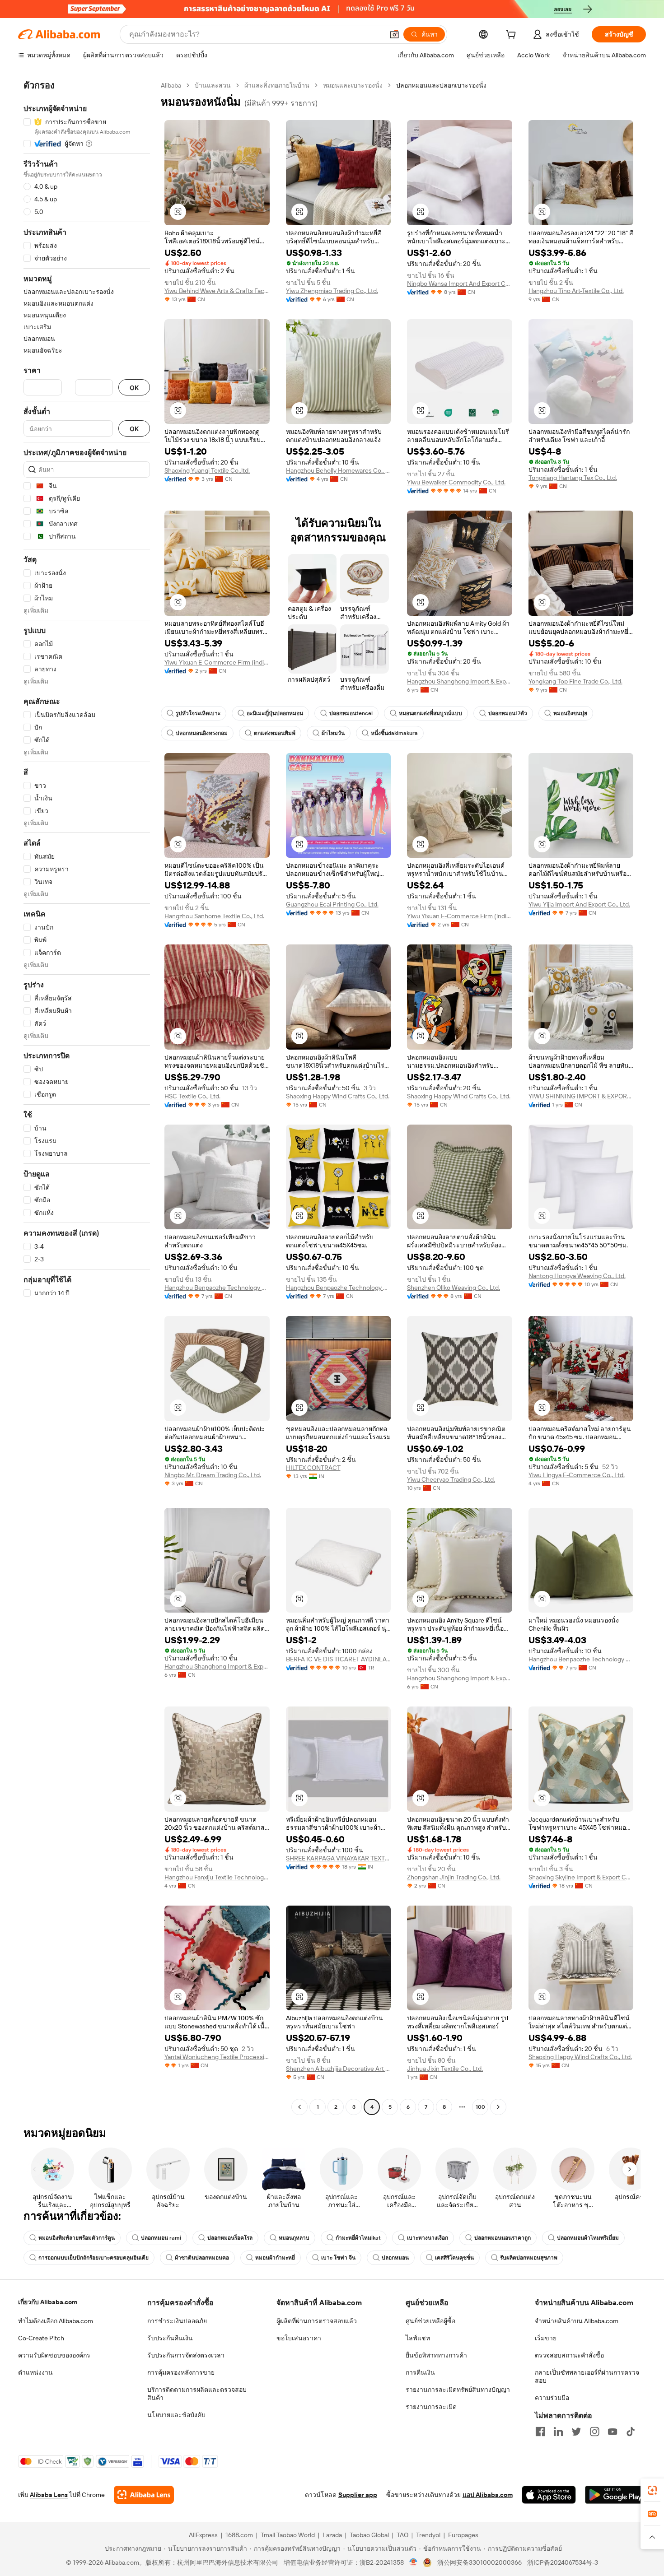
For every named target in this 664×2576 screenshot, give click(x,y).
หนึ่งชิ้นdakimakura (394, 733)
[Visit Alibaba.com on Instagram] (594, 2432)
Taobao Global (369, 2535)
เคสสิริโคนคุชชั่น (454, 2258)
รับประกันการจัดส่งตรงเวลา (186, 2355)
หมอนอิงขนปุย (570, 713)
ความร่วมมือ (552, 2398)
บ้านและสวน (213, 85)
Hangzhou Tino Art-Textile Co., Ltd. (576, 291)
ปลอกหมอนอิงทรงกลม (202, 733)
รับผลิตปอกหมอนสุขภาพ (529, 2258)
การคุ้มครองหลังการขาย (181, 2372)
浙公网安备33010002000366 (479, 2562)
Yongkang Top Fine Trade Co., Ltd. (575, 681)
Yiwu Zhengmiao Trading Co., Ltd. (332, 291)
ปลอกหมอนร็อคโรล (230, 2238)
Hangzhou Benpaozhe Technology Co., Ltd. (217, 1288)
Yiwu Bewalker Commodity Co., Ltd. (456, 482)
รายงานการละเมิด (431, 2407)
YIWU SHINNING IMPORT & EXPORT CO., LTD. (581, 1096)
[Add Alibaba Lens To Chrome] (144, 2495)
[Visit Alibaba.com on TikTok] (631, 2432)
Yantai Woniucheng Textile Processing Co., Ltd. (217, 2057)
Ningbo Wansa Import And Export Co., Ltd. (460, 284)
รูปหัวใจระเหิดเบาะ (198, 713)
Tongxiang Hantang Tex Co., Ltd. (573, 478)
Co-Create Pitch (41, 2338)
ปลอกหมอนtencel (351, 713)
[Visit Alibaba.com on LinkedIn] (558, 2432)
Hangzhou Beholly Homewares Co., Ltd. (339, 470)
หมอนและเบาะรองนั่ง (353, 85)
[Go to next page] (498, 2107)
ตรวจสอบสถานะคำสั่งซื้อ (569, 2355)
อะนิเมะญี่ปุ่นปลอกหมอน (275, 713)
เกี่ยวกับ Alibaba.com (48, 2302)
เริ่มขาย (546, 2338)
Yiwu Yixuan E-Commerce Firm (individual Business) (217, 662)
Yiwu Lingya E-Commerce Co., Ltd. (577, 1475)
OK (134, 388)
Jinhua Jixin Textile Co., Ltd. (445, 2069)
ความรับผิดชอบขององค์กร (54, 2355)
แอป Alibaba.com (488, 2495)
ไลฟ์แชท (418, 2338)
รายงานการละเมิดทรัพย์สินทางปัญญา (458, 2390)
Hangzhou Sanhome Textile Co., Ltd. (214, 916)
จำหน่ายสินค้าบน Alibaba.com (577, 2321)
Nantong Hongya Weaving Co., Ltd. (577, 1276)
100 (480, 2107)
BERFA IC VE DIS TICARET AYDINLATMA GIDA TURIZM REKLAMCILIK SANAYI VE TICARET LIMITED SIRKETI (339, 1659)
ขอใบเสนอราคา (299, 2338)
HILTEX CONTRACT (313, 1468)
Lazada (332, 2535)
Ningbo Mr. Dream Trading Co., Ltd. (213, 1475)
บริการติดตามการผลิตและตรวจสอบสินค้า (197, 2394)
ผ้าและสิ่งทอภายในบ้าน (277, 85)
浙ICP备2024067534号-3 (563, 2562)
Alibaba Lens (49, 2495)
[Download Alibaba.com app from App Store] (549, 2495)
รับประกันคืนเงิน (170, 2338)
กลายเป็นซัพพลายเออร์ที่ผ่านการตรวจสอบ (587, 2376)
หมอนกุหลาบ (294, 2238)
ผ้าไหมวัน (333, 733)
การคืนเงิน (420, 2372)
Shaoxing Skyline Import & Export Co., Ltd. (581, 1877)
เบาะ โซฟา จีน (338, 2258)
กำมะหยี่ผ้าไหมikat (358, 2238)
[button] (394, 34)
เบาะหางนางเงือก (428, 2238)
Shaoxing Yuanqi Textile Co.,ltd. (207, 470)
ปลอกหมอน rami (161, 2238)
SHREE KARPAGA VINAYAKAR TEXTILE (339, 1858)
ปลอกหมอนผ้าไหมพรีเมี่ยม (588, 2238)
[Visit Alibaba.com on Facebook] (540, 2432)
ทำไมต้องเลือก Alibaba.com (56, 2321)
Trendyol (428, 2535)
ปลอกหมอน (395, 2258)
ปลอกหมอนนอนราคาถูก (503, 2238)
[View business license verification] (414, 2562)
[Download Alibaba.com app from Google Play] (615, 2495)
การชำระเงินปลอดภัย (177, 2321)
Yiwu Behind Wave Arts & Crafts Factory (217, 291)
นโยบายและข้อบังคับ (176, 2415)
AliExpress (203, 2535)
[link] (652, 2490)
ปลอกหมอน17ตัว (508, 713)
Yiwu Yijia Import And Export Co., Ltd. (579, 904)
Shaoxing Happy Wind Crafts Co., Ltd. (338, 1096)
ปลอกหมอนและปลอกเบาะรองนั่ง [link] (441, 85)
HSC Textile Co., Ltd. (192, 1096)
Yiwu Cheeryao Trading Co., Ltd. (451, 1479)
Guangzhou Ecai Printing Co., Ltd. (332, 904)
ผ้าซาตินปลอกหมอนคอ (202, 2258)
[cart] (513, 36)
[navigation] (87, 1097)
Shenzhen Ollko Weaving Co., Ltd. (454, 1288)
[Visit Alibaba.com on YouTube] (613, 2432)
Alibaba (171, 85)
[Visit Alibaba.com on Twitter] (576, 2432)
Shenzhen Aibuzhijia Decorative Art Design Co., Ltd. (339, 2069)
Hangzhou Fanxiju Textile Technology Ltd (217, 1877)
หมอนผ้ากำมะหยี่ (275, 2258)
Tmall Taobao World (288, 2535)
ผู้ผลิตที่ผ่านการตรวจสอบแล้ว (317, 2321)
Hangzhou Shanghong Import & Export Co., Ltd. (460, 681)
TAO (402, 2535)
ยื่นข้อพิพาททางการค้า (436, 2355)
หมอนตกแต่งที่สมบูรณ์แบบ (430, 713)
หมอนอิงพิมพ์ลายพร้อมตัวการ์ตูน (77, 2238)
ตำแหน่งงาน (35, 2372)
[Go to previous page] (299, 2107)
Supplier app (358, 2495)
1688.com (239, 2535)
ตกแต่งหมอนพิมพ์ (275, 733)
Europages (463, 2535)
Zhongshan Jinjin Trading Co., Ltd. (454, 1877)
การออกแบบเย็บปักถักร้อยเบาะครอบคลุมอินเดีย (94, 2258)
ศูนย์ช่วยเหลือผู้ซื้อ (430, 2321)
